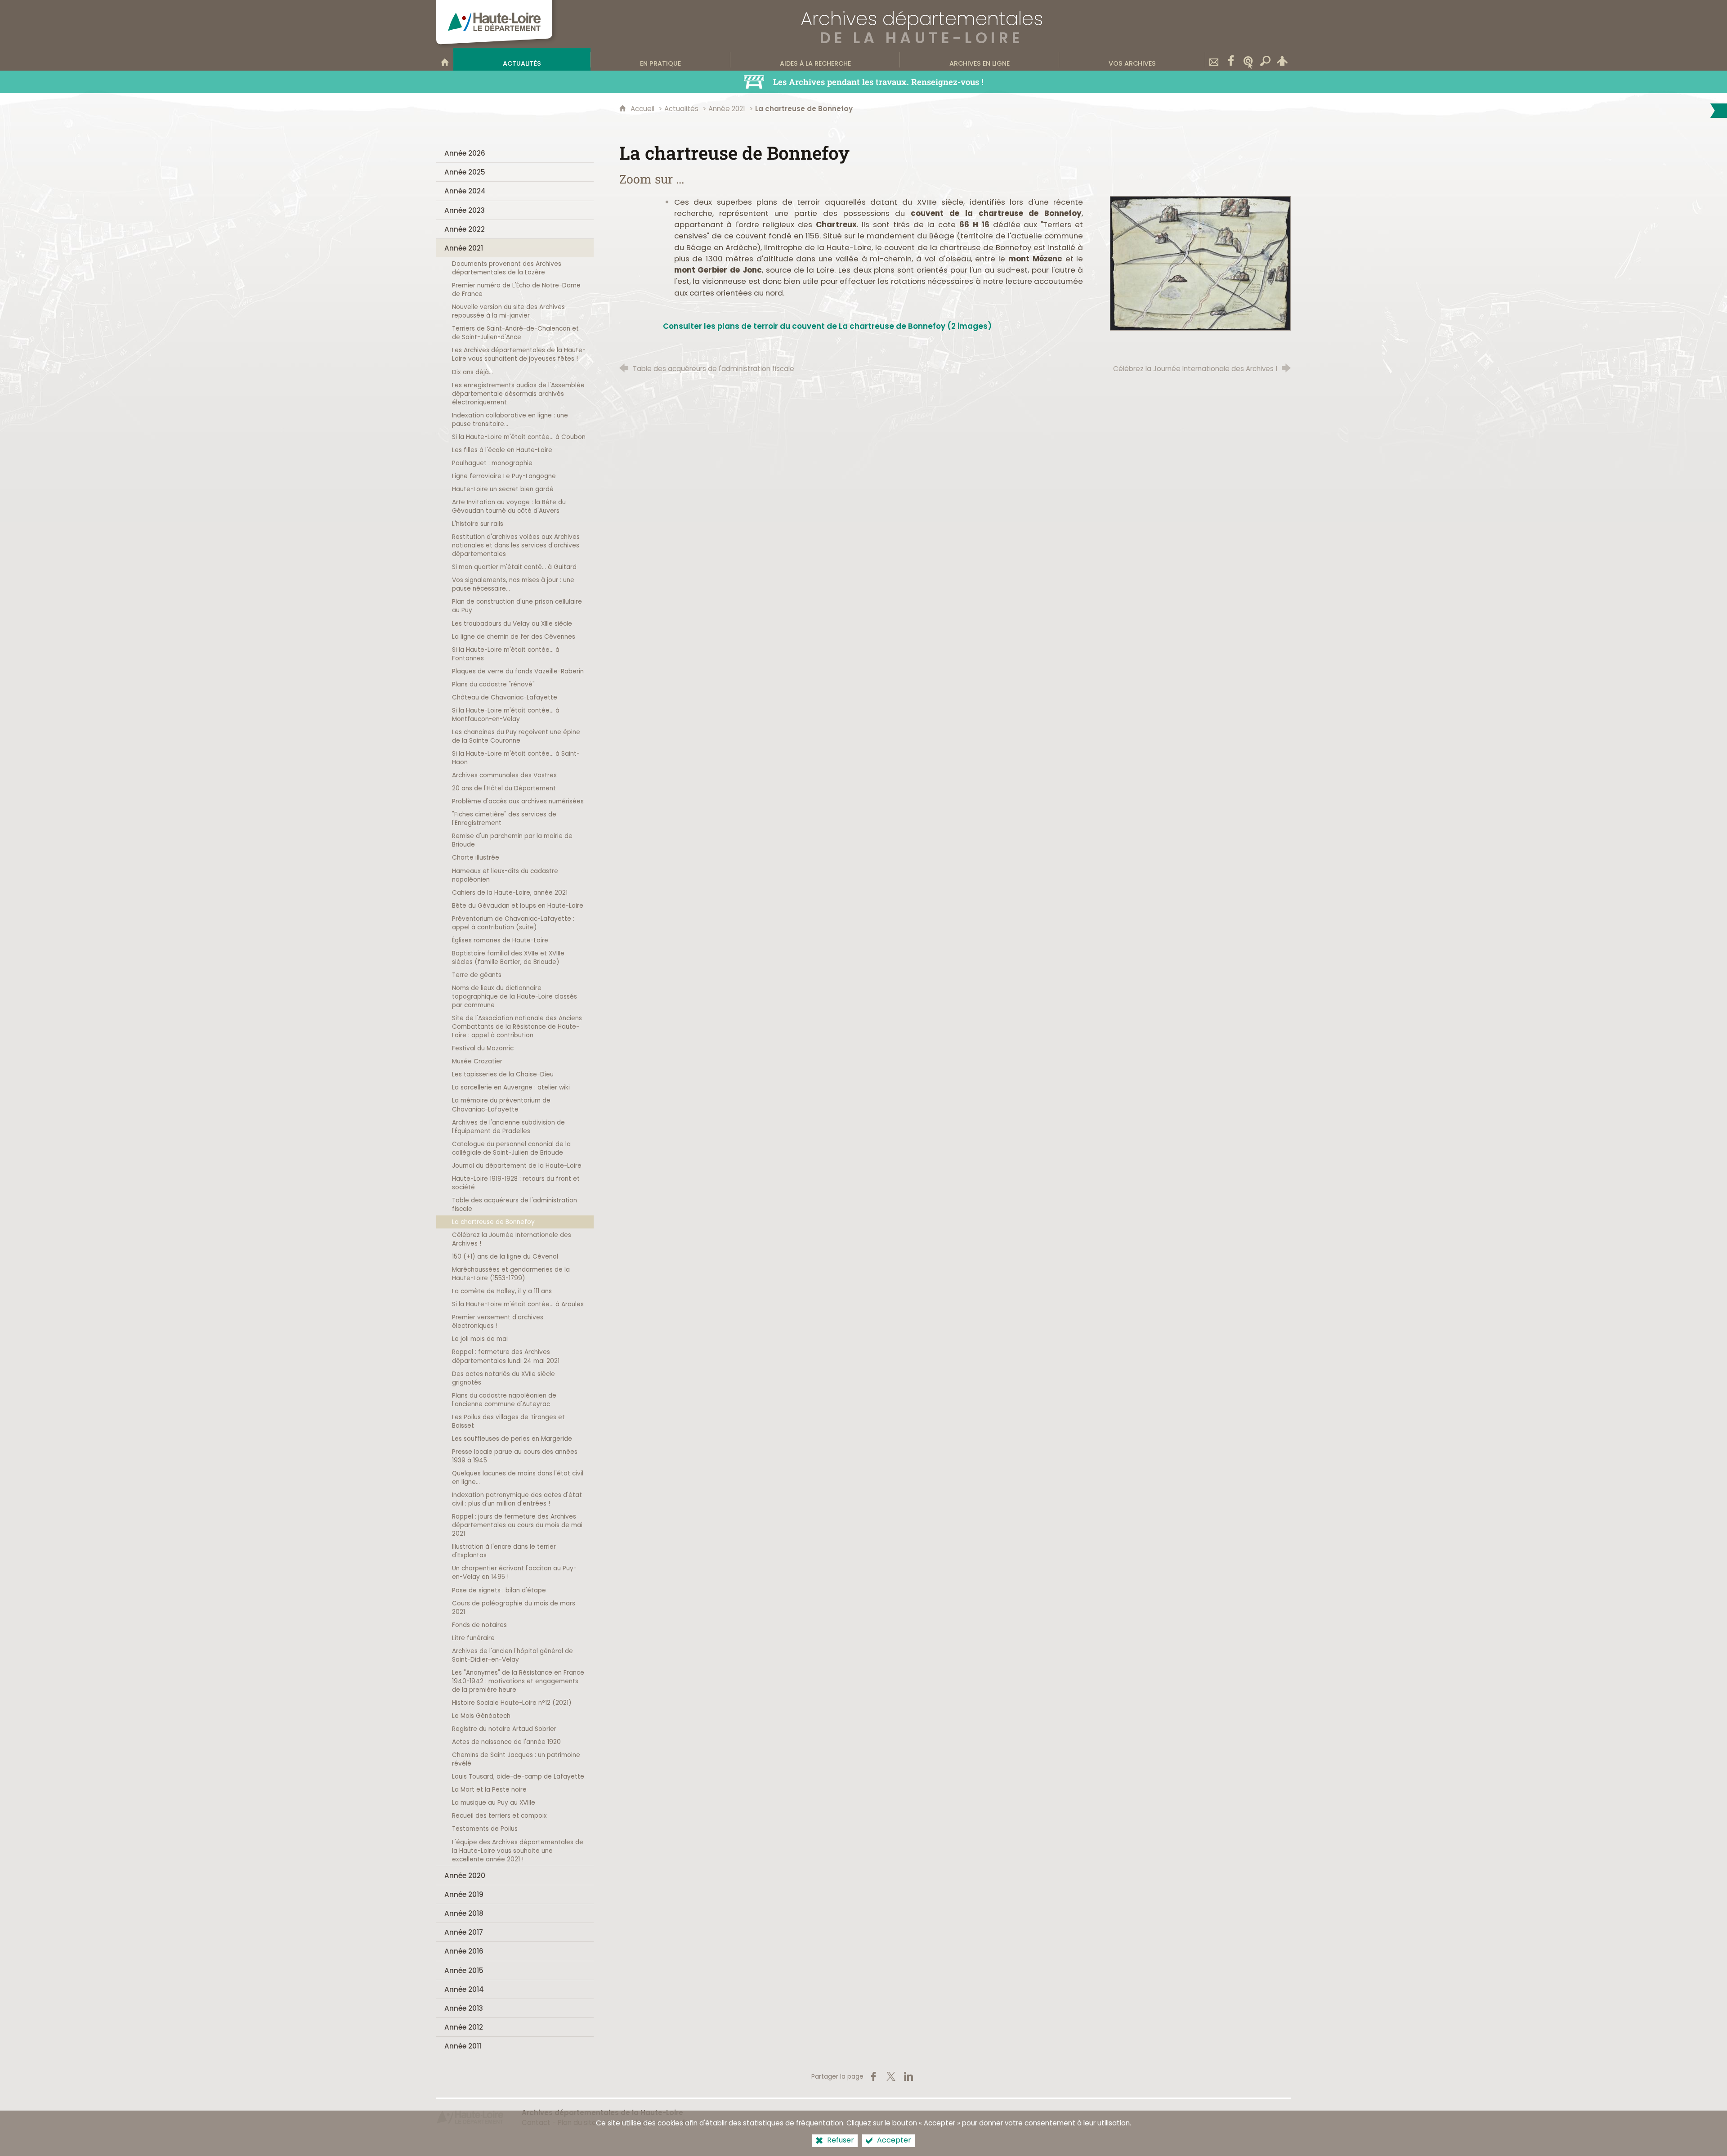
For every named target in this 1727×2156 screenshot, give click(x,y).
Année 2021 (727, 109)
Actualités (681, 109)
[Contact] (1214, 59)
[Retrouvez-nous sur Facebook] (1231, 59)
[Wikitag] (1248, 59)
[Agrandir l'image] (1200, 263)
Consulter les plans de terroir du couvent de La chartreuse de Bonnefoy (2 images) (827, 326)
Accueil (643, 109)
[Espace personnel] (1282, 59)
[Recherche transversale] (1265, 59)
